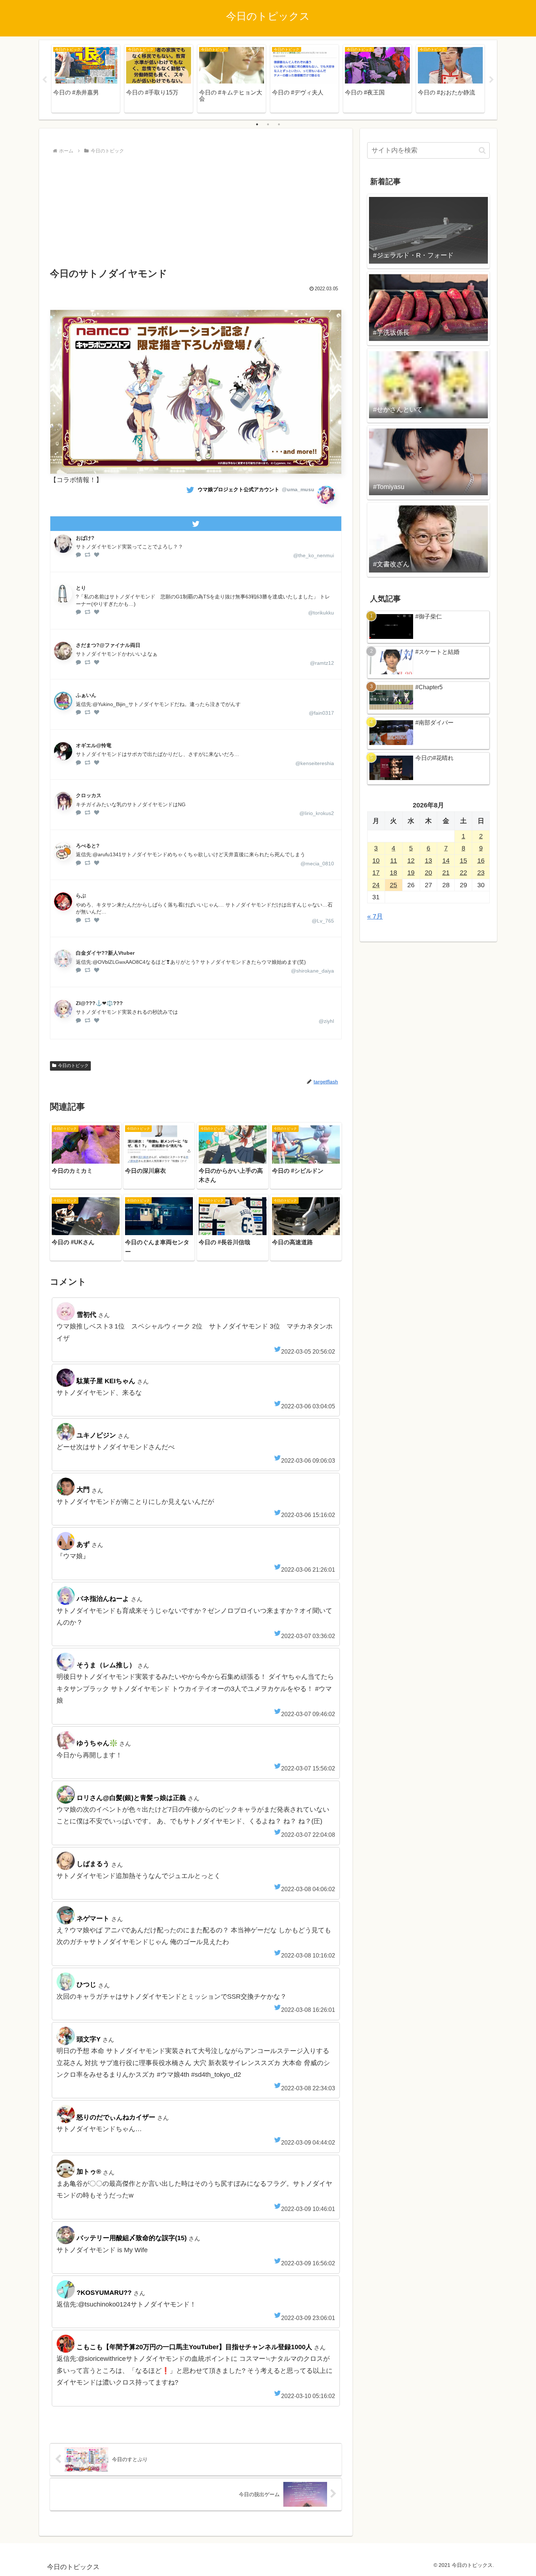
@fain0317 (321, 713)
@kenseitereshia (315, 763)
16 (481, 861)
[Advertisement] (196, 211)
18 (393, 873)
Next (492, 80)
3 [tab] (279, 124)
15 (463, 861)
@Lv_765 (323, 921)
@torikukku (321, 613)
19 (411, 873)
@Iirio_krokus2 (317, 813)
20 (428, 873)
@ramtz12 (322, 663)
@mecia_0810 (317, 864)
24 (376, 885)
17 (376, 873)
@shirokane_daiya (312, 971)
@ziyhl (326, 1021)
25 (393, 885)
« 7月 (375, 916)
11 (394, 861)
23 (481, 873)
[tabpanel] (86, 79)
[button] (482, 150)
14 (446, 861)
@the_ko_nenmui (314, 555)
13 (428, 861)
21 (446, 873)
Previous (44, 80)
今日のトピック (73, 1066)
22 (463, 873)
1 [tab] (257, 124)
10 (376, 861)
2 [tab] (268, 124)
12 (411, 861)
